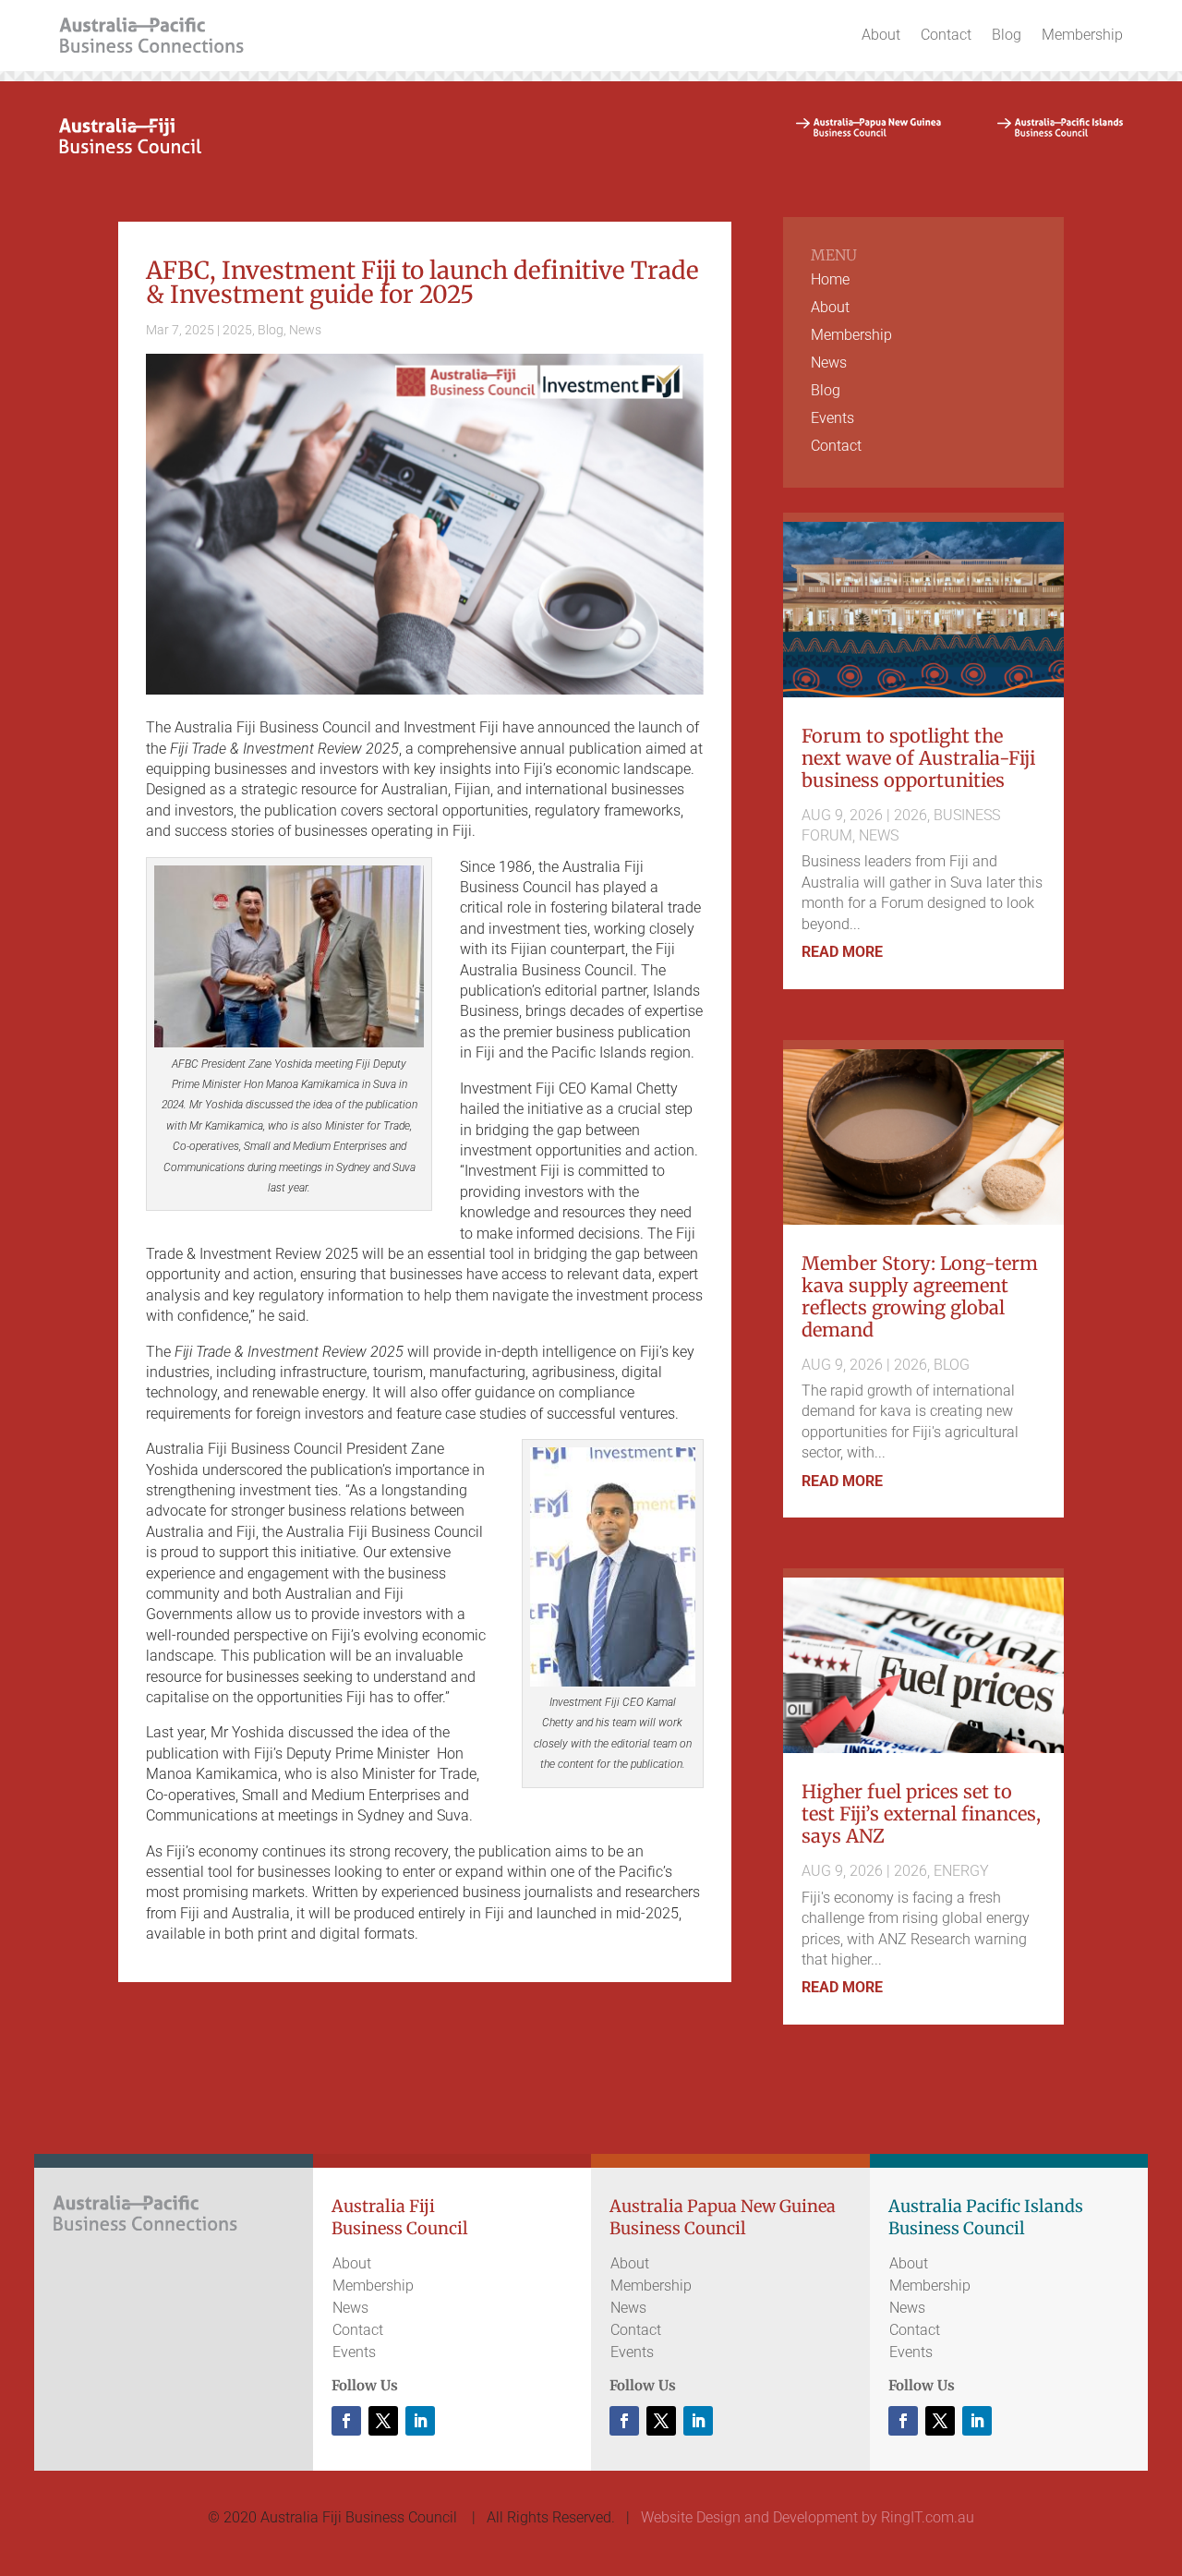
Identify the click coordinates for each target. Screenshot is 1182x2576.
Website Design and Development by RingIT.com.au (808, 2517)
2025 (237, 330)
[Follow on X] (383, 2421)
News (305, 330)
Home (830, 281)
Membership (1082, 35)
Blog (1007, 35)
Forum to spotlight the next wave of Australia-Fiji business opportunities (918, 758)
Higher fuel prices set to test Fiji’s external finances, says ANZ (921, 1814)
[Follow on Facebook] (346, 2421)
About (881, 35)
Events (832, 419)
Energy (961, 1871)
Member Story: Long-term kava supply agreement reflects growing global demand (920, 1296)
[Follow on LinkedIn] (420, 2421)
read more (842, 952)
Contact (946, 35)
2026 (911, 815)
